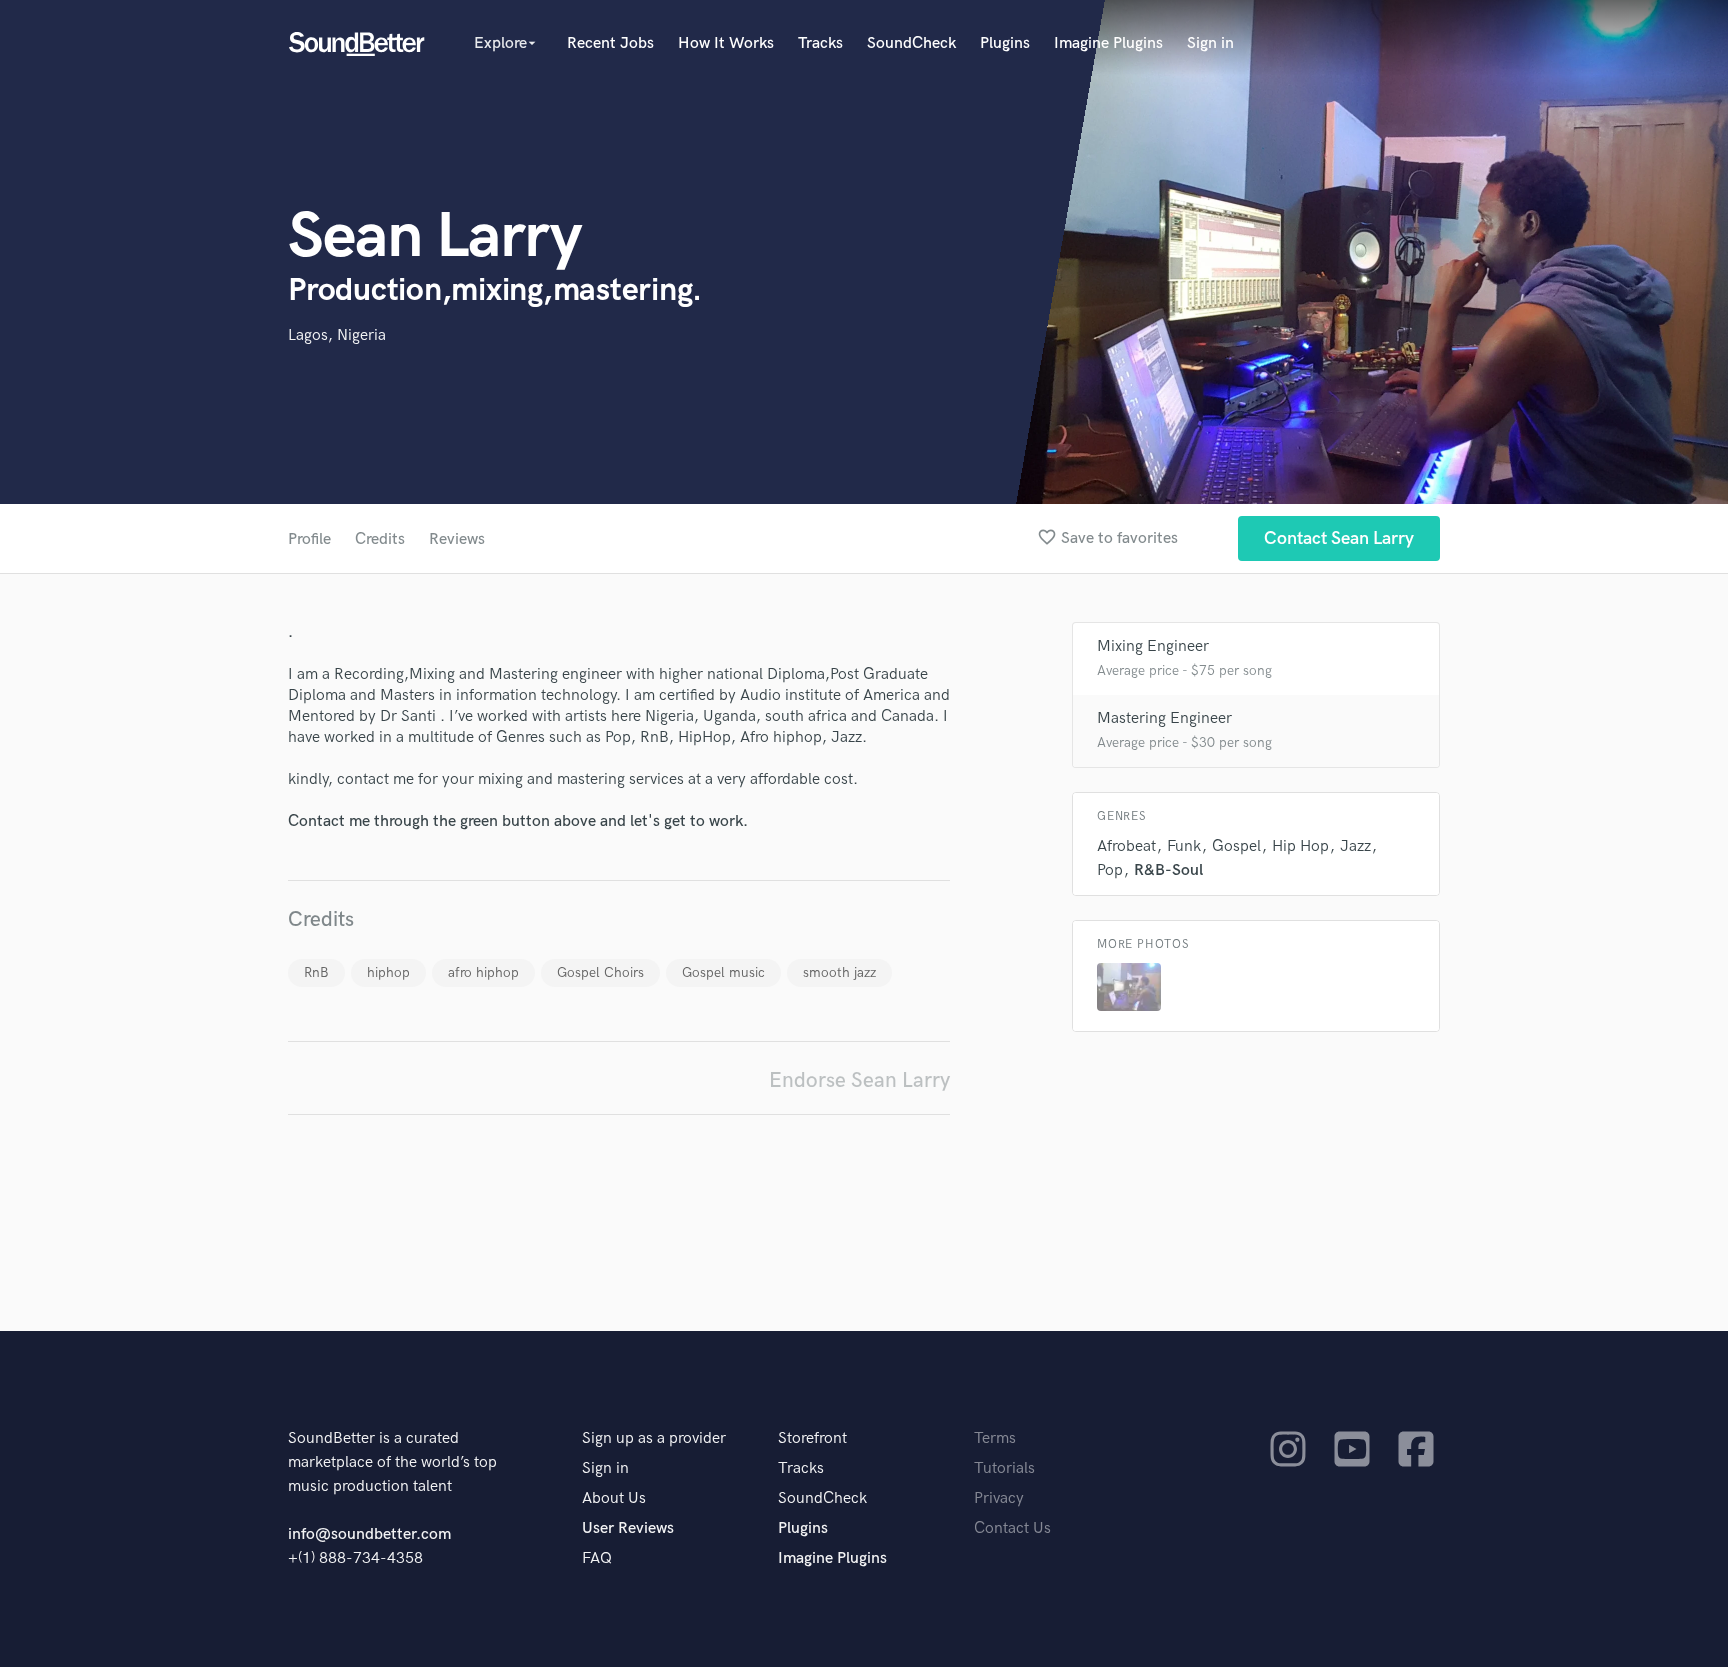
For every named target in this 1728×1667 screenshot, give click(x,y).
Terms (995, 1438)
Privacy (999, 1498)
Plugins (1005, 43)
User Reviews (628, 1528)
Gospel (1236, 846)
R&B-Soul (1168, 870)
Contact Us (1012, 1528)
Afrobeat (1126, 846)
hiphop (388, 972)
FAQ (597, 1558)
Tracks (820, 43)
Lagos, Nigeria (337, 335)
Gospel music (723, 972)
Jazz (1355, 846)
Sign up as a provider (654, 1438)
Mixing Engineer (1153, 646)
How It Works (726, 43)
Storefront (812, 1438)
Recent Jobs (610, 43)
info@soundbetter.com (369, 1534)
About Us (614, 1498)
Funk (1184, 846)
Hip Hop (1300, 846)
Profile (309, 539)
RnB (316, 972)
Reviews (457, 539)
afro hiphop (483, 972)
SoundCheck (911, 43)
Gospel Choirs (600, 972)
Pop (1110, 870)
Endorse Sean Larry (859, 1080)
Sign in (1210, 43)
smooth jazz (839, 972)
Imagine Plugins (1108, 43)
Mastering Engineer (1164, 718)
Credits (380, 539)
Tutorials (1004, 1468)
